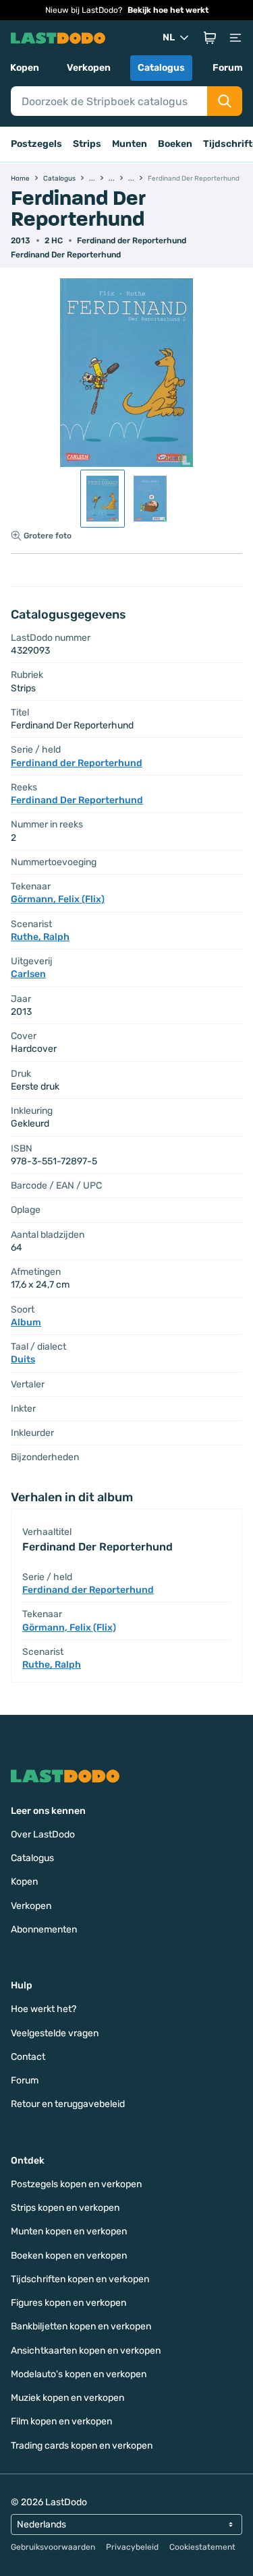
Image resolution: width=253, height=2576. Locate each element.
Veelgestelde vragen (55, 2033)
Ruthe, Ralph (40, 937)
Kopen (25, 68)
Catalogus (161, 68)
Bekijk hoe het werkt (168, 10)
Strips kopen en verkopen (65, 2208)
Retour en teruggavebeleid (68, 2104)
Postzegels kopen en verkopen (76, 2184)
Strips (87, 144)
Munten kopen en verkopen (69, 2231)
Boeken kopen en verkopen (69, 2256)
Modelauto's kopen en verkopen (79, 2374)
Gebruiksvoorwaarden (53, 2547)
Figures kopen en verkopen (68, 2303)
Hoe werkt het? (44, 2009)
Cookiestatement (202, 2547)
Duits (23, 1359)
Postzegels (36, 144)
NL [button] (169, 37)
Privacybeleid (132, 2547)
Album (26, 1322)
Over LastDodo (43, 1834)
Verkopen (89, 68)
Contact (28, 2057)
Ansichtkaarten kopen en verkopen (86, 2351)
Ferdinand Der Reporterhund (66, 255)
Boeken (175, 144)
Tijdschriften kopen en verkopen (80, 2279)
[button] (210, 38)
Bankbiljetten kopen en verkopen (81, 2326)
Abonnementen (44, 1929)
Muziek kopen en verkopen (67, 2398)
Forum (228, 68)
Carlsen (28, 974)
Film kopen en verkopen (61, 2421)
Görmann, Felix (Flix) (58, 899)
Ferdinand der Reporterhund (132, 241)
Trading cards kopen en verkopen (82, 2446)
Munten (130, 144)
